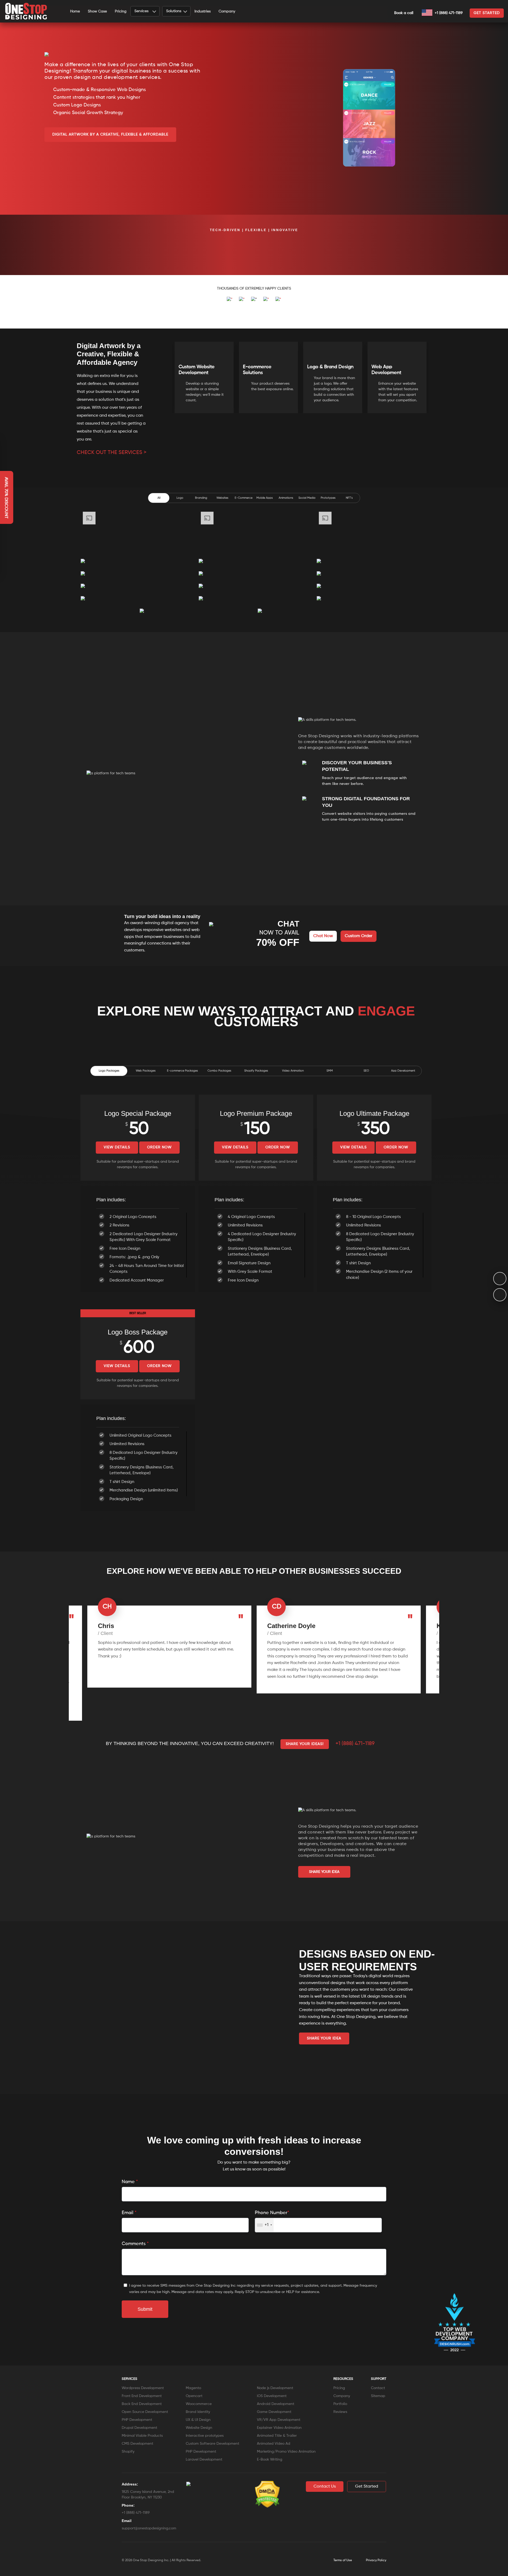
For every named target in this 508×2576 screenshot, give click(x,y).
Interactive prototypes (205, 2436)
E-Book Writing (270, 2460)
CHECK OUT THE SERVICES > (112, 453)
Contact (378, 2388)
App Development (403, 1071)
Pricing (121, 11)
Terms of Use (343, 2560)
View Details (117, 1147)
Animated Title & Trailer (277, 2436)
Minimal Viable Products (142, 2436)
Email (129, 2213)
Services (141, 11)
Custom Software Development (212, 2444)
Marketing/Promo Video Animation (286, 2452)
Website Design (199, 2428)
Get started (487, 13)
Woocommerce (199, 2404)
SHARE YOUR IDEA (324, 1872)
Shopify (128, 2452)
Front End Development (142, 2396)
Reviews (340, 2412)
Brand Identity (198, 2412)
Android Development (276, 2404)
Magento (193, 2388)
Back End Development (142, 2404)
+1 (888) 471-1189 (448, 13)
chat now (323, 936)
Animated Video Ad (274, 2444)
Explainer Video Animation (279, 2428)
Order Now (159, 1147)
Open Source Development (145, 2412)
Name (130, 2182)
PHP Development (137, 2420)
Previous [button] (169, 367)
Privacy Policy (376, 2560)
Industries (203, 11)
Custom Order (359, 936)
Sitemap (378, 2396)
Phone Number (272, 2213)
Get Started (367, 2487)
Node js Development (275, 2388)
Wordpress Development (143, 2388)
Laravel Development (204, 2460)
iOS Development (272, 2396)
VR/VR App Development (279, 2420)
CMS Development (137, 2444)
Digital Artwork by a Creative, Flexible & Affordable (110, 134)
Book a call (404, 13)
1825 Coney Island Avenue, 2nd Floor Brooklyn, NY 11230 (148, 2495)
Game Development (274, 2412)
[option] (39, 248)
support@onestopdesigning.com (149, 2528)
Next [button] (432, 367)
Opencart (194, 2396)
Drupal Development (139, 2428)
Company (227, 11)
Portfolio (340, 2404)
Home (75, 11)
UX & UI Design (198, 2420)
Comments (135, 2244)
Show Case (97, 11)
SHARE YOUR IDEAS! (305, 1744)
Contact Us (325, 2487)
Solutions (174, 11)
